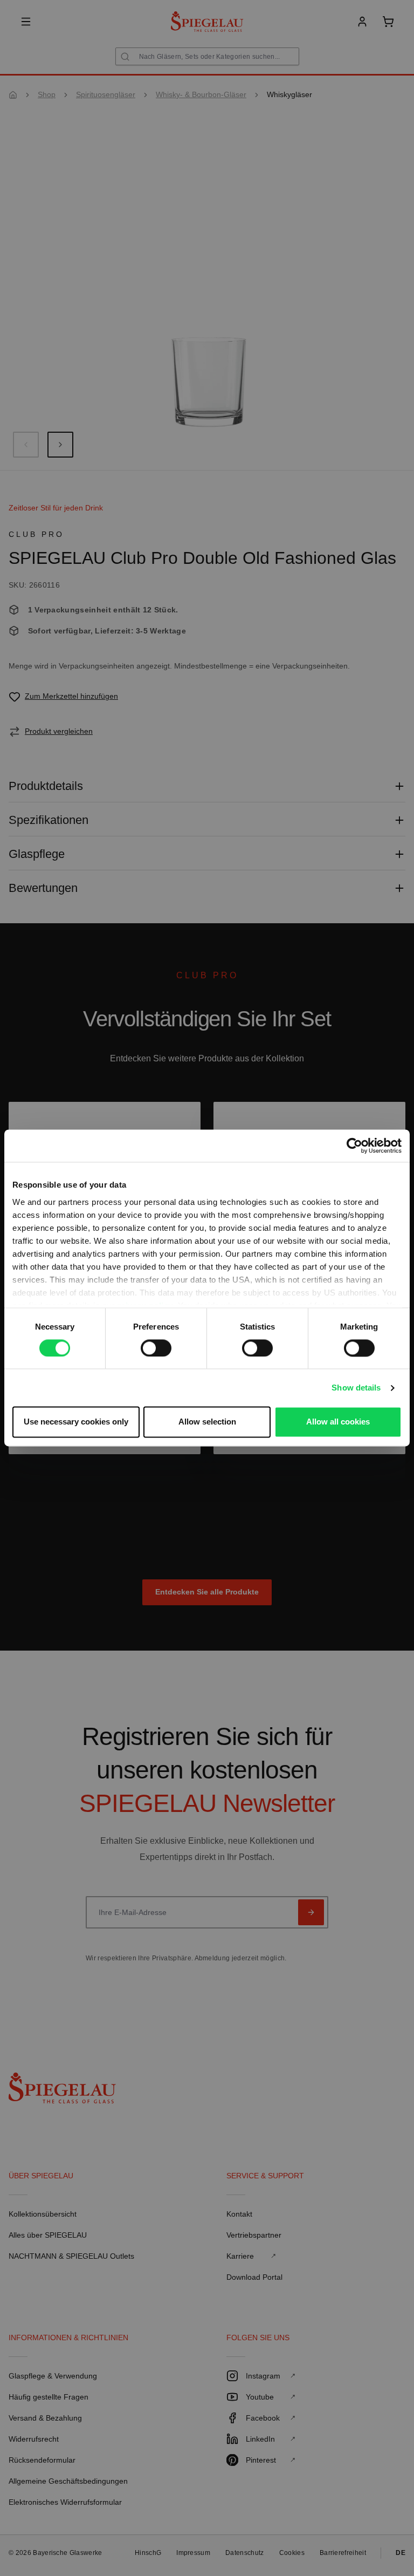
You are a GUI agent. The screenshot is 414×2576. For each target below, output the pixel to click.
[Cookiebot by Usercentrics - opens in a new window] (354, 1146)
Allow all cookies (338, 1422)
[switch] (156, 1348)
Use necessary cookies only (76, 1422)
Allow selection (207, 1422)
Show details (356, 1388)
